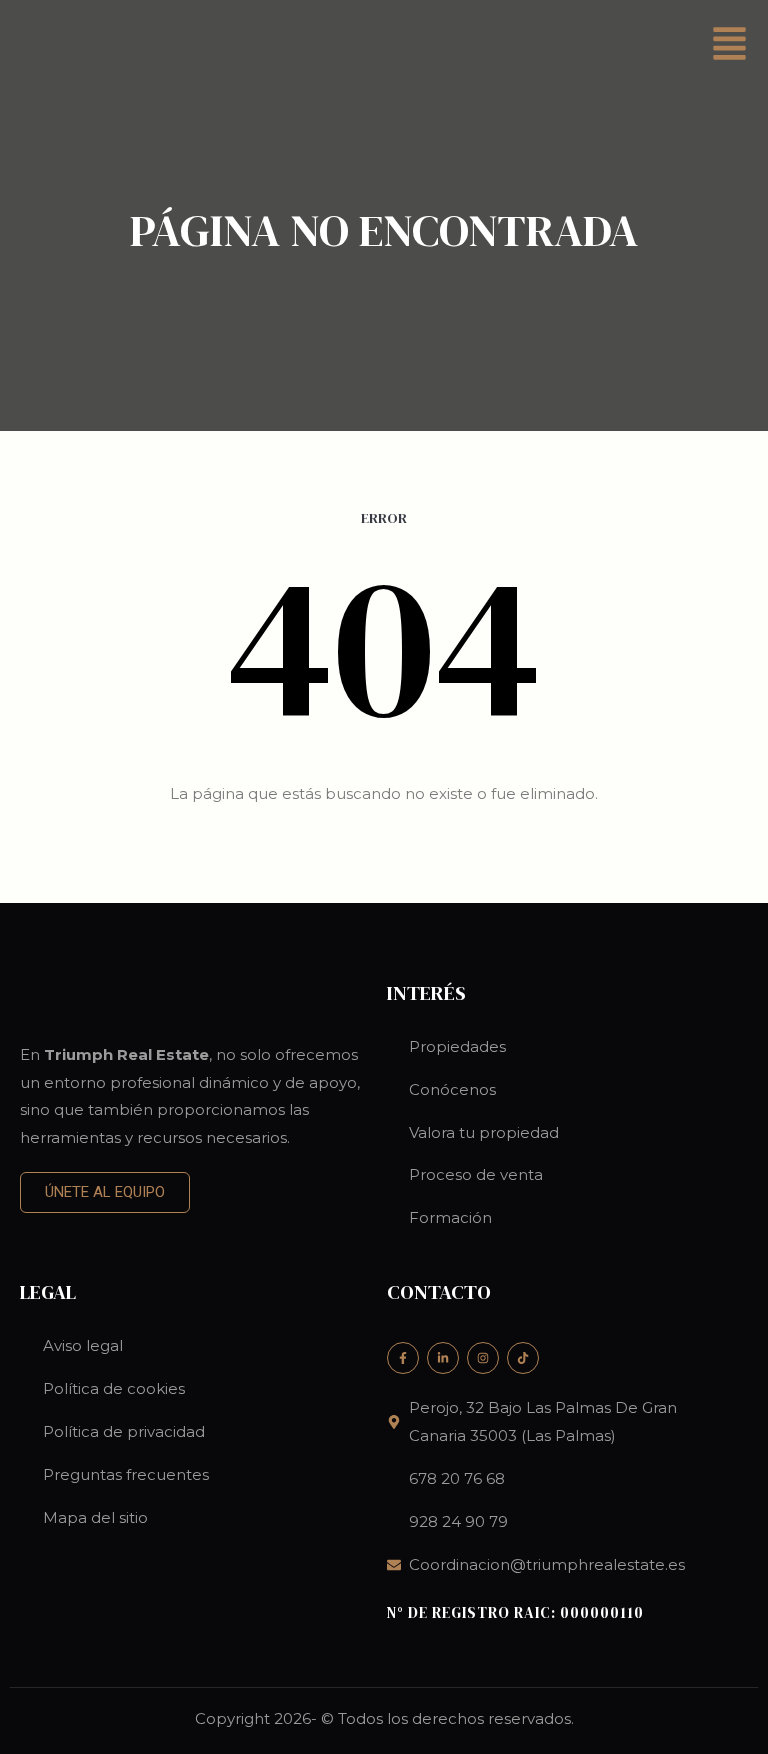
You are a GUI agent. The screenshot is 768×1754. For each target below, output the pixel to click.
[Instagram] (483, 1358)
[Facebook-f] (403, 1358)
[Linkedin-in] (443, 1358)
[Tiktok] (523, 1358)
